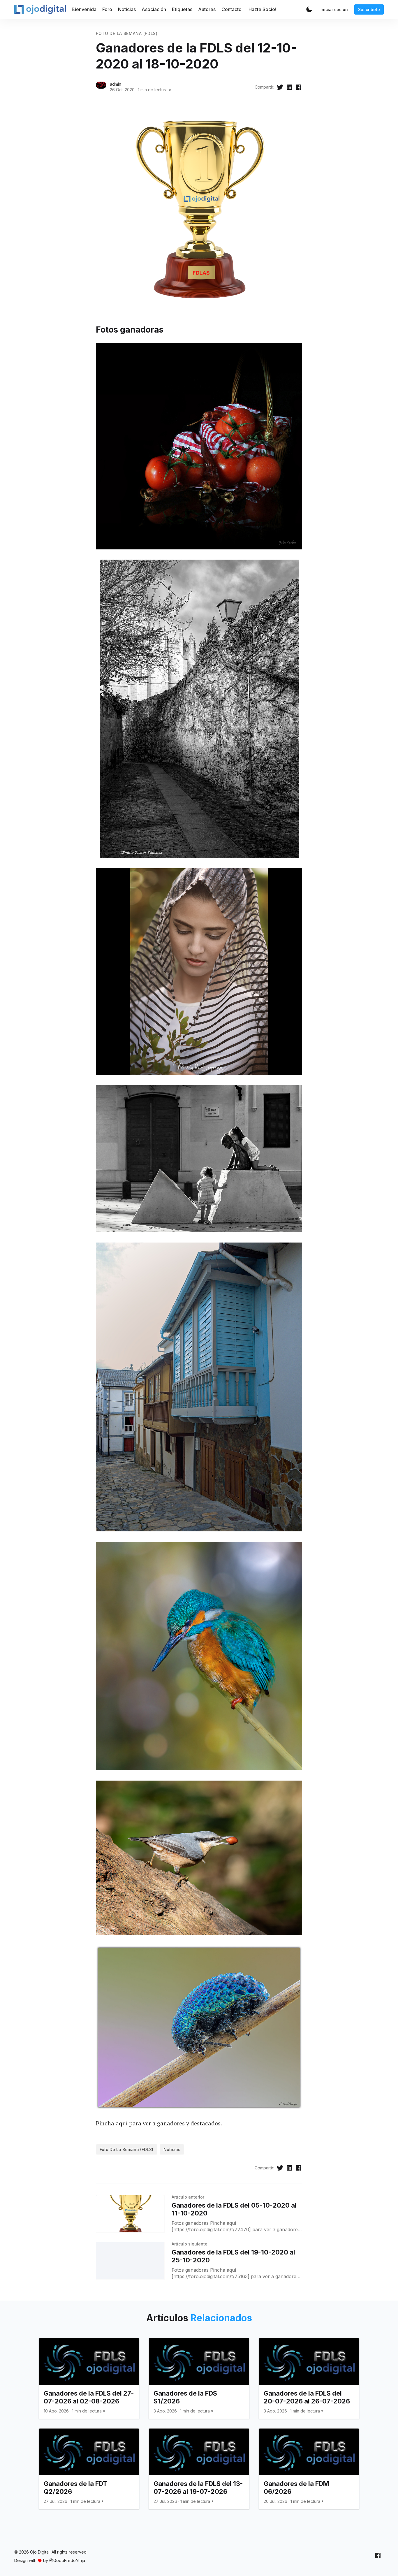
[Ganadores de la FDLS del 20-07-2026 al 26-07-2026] (309, 2378)
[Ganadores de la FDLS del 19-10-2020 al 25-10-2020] (130, 2261)
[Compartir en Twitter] (280, 87)
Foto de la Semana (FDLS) (127, 33)
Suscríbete (369, 9)
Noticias (127, 9)
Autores (207, 9)
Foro (107, 9)
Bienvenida (84, 9)
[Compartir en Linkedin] (289, 87)
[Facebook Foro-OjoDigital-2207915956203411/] (378, 2555)
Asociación (154, 9)
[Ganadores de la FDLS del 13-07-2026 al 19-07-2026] (199, 2469)
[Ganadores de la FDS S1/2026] (199, 2378)
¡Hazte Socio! (262, 9)
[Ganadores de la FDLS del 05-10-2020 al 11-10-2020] (130, 2214)
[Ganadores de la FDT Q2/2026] (89, 2469)
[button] (309, 9)
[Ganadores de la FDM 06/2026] (309, 2469)
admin (116, 84)
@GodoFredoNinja (67, 2560)
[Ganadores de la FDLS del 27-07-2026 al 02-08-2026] (89, 2378)
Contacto (231, 9)
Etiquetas (182, 9)
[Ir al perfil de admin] (101, 87)
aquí (122, 2123)
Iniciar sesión (334, 9)
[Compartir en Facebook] (299, 87)
